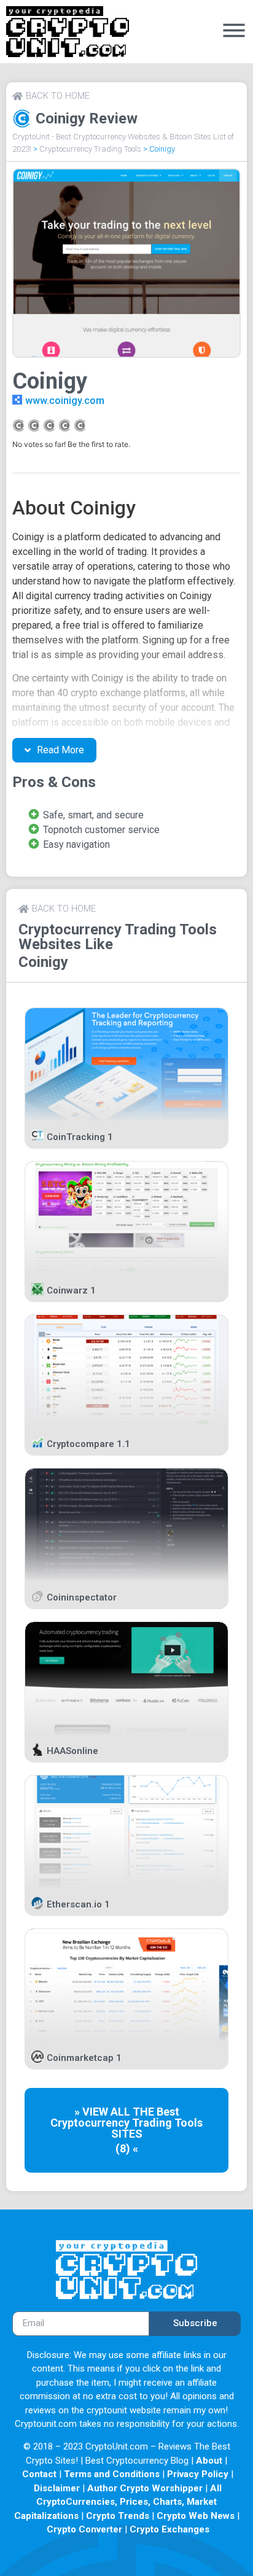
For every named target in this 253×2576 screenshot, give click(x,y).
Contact (39, 2474)
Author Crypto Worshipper (145, 2488)
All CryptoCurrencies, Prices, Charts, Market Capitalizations (118, 2502)
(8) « (127, 2148)
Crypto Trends (118, 2516)
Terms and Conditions (112, 2474)
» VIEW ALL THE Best (127, 2112)
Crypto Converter (84, 2529)
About (209, 2461)
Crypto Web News (196, 2516)
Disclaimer (57, 2488)
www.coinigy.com (65, 401)
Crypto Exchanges (169, 2529)
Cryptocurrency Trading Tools (90, 149)
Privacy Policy (198, 2474)
